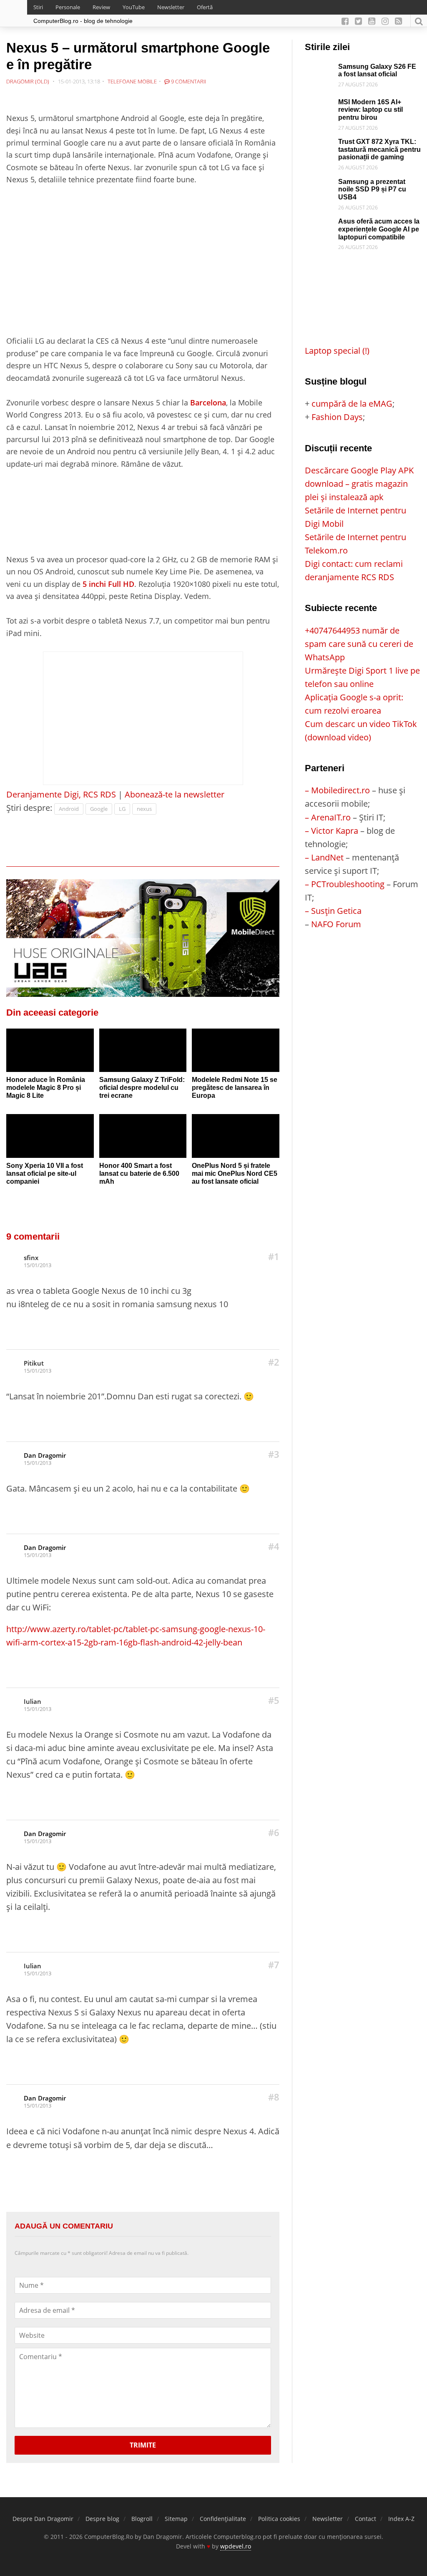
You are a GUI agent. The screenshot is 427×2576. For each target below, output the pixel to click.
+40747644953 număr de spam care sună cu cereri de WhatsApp (359, 644)
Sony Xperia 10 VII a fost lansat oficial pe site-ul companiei (45, 1173)
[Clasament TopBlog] (363, 964)
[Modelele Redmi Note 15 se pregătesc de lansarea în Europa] (236, 1050)
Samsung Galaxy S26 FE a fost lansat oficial (377, 70)
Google (99, 809)
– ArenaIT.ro (328, 817)
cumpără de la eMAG (352, 404)
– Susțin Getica (333, 911)
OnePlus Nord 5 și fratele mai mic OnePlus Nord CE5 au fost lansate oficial (235, 1173)
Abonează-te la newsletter (175, 794)
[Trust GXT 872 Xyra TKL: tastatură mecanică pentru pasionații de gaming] (319, 145)
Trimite (143, 2445)
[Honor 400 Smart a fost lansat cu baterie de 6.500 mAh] (143, 1136)
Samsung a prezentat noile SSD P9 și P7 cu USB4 (372, 189)
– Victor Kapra (332, 831)
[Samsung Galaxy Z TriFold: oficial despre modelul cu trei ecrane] (143, 1050)
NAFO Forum (336, 924)
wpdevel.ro (236, 2546)
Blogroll (142, 2519)
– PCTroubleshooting (345, 884)
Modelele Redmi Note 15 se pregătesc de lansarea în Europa (235, 1087)
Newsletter (171, 7)
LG (122, 809)
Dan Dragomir (45, 1455)
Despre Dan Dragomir (43, 2519)
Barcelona (208, 402)
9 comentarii (188, 81)
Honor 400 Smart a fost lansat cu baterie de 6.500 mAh (139, 1173)
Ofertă (205, 7)
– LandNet (324, 857)
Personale (68, 7)
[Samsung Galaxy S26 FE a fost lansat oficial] (319, 69)
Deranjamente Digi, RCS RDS (61, 794)
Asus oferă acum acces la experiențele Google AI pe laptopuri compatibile (379, 229)
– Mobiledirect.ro (337, 790)
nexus (144, 809)
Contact (365, 2519)
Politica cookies (279, 2519)
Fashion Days (337, 417)
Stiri (38, 7)
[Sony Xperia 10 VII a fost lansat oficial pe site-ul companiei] (50, 1136)
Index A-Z (401, 2519)
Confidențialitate (223, 2519)
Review (101, 7)
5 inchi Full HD (108, 584)
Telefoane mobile (132, 81)
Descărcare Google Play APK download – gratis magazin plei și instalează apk (359, 484)
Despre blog (102, 2519)
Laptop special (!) (337, 351)
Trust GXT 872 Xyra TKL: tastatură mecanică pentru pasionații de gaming (379, 149)
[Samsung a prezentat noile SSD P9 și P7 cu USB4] (319, 185)
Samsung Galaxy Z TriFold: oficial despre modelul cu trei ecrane (142, 1087)
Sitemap (176, 2519)
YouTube (134, 7)
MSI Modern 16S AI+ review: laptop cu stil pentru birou (370, 110)
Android (69, 809)
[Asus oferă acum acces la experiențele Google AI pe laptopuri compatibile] (319, 224)
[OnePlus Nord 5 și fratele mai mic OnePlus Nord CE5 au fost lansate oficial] (236, 1136)
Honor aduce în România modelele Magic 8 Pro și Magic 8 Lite (46, 1087)
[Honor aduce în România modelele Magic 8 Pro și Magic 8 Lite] (50, 1050)
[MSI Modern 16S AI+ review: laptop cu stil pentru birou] (319, 105)
